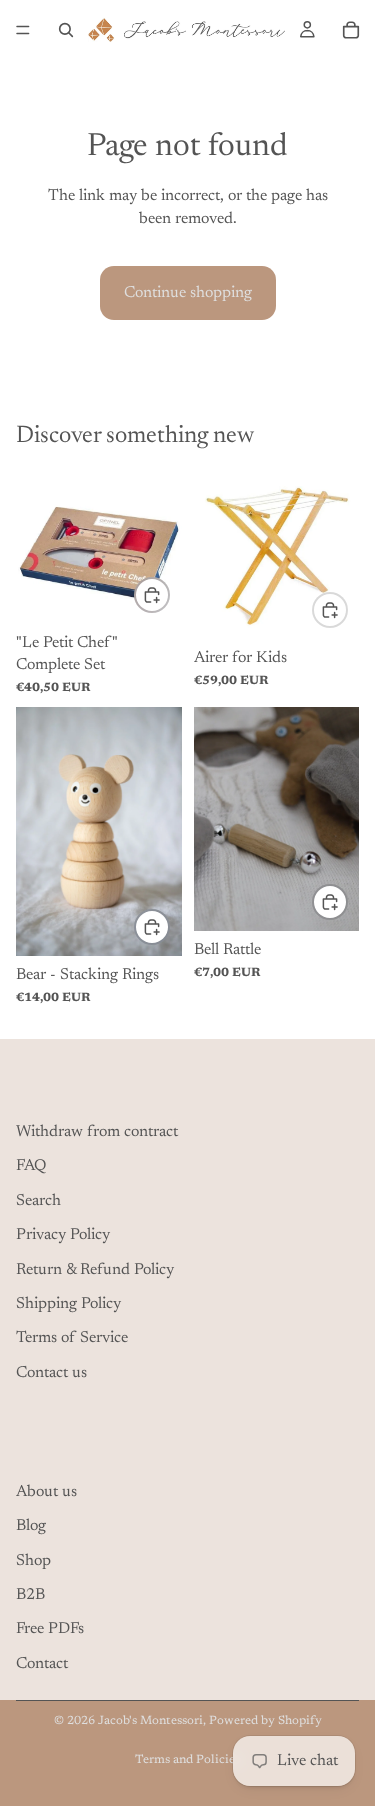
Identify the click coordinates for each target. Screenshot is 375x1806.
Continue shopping (188, 293)
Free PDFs (50, 1629)
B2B (30, 1595)
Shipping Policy (68, 1304)
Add (169, 595)
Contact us (51, 1373)
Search (38, 1201)
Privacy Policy (63, 1235)
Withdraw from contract (97, 1132)
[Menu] (23, 30)
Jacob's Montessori (150, 1721)
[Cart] (351, 30)
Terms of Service (72, 1338)
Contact (42, 1664)
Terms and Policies (187, 1760)
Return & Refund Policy (95, 1269)
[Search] (66, 30)
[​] (187, 1086)
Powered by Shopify (265, 1721)
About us (46, 1492)
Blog (31, 1526)
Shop (33, 1560)
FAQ (31, 1166)
